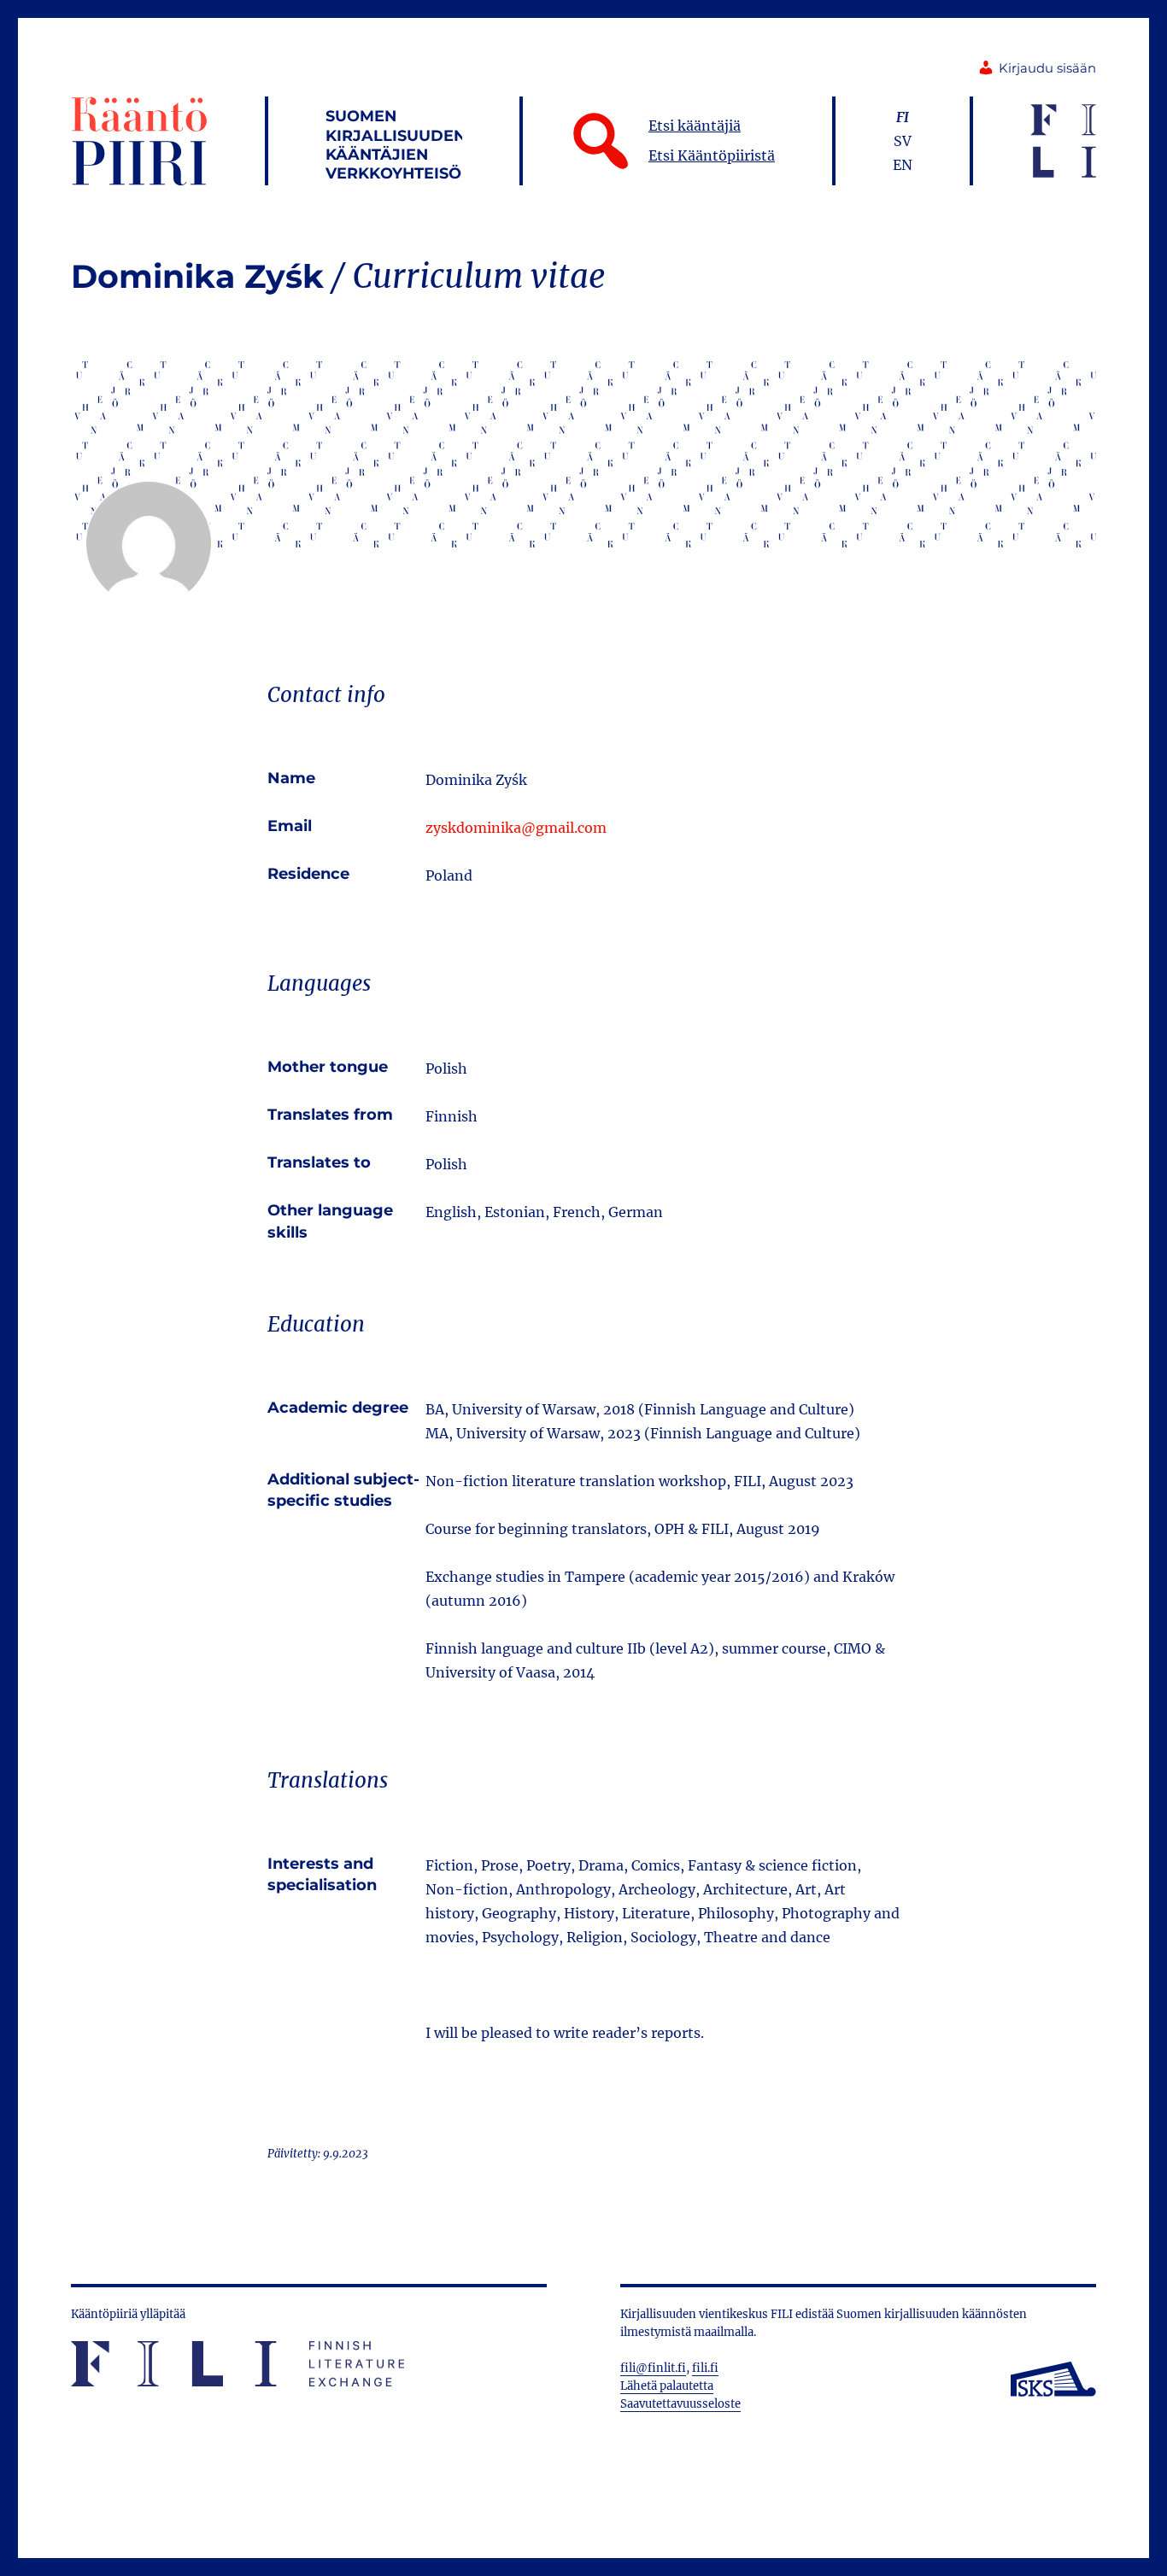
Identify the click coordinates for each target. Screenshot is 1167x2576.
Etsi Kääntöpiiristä (712, 155)
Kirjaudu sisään (1047, 68)
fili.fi (705, 2368)
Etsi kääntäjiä (695, 126)
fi (903, 117)
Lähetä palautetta (667, 2386)
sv (903, 141)
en (903, 165)
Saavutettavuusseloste (680, 2404)
